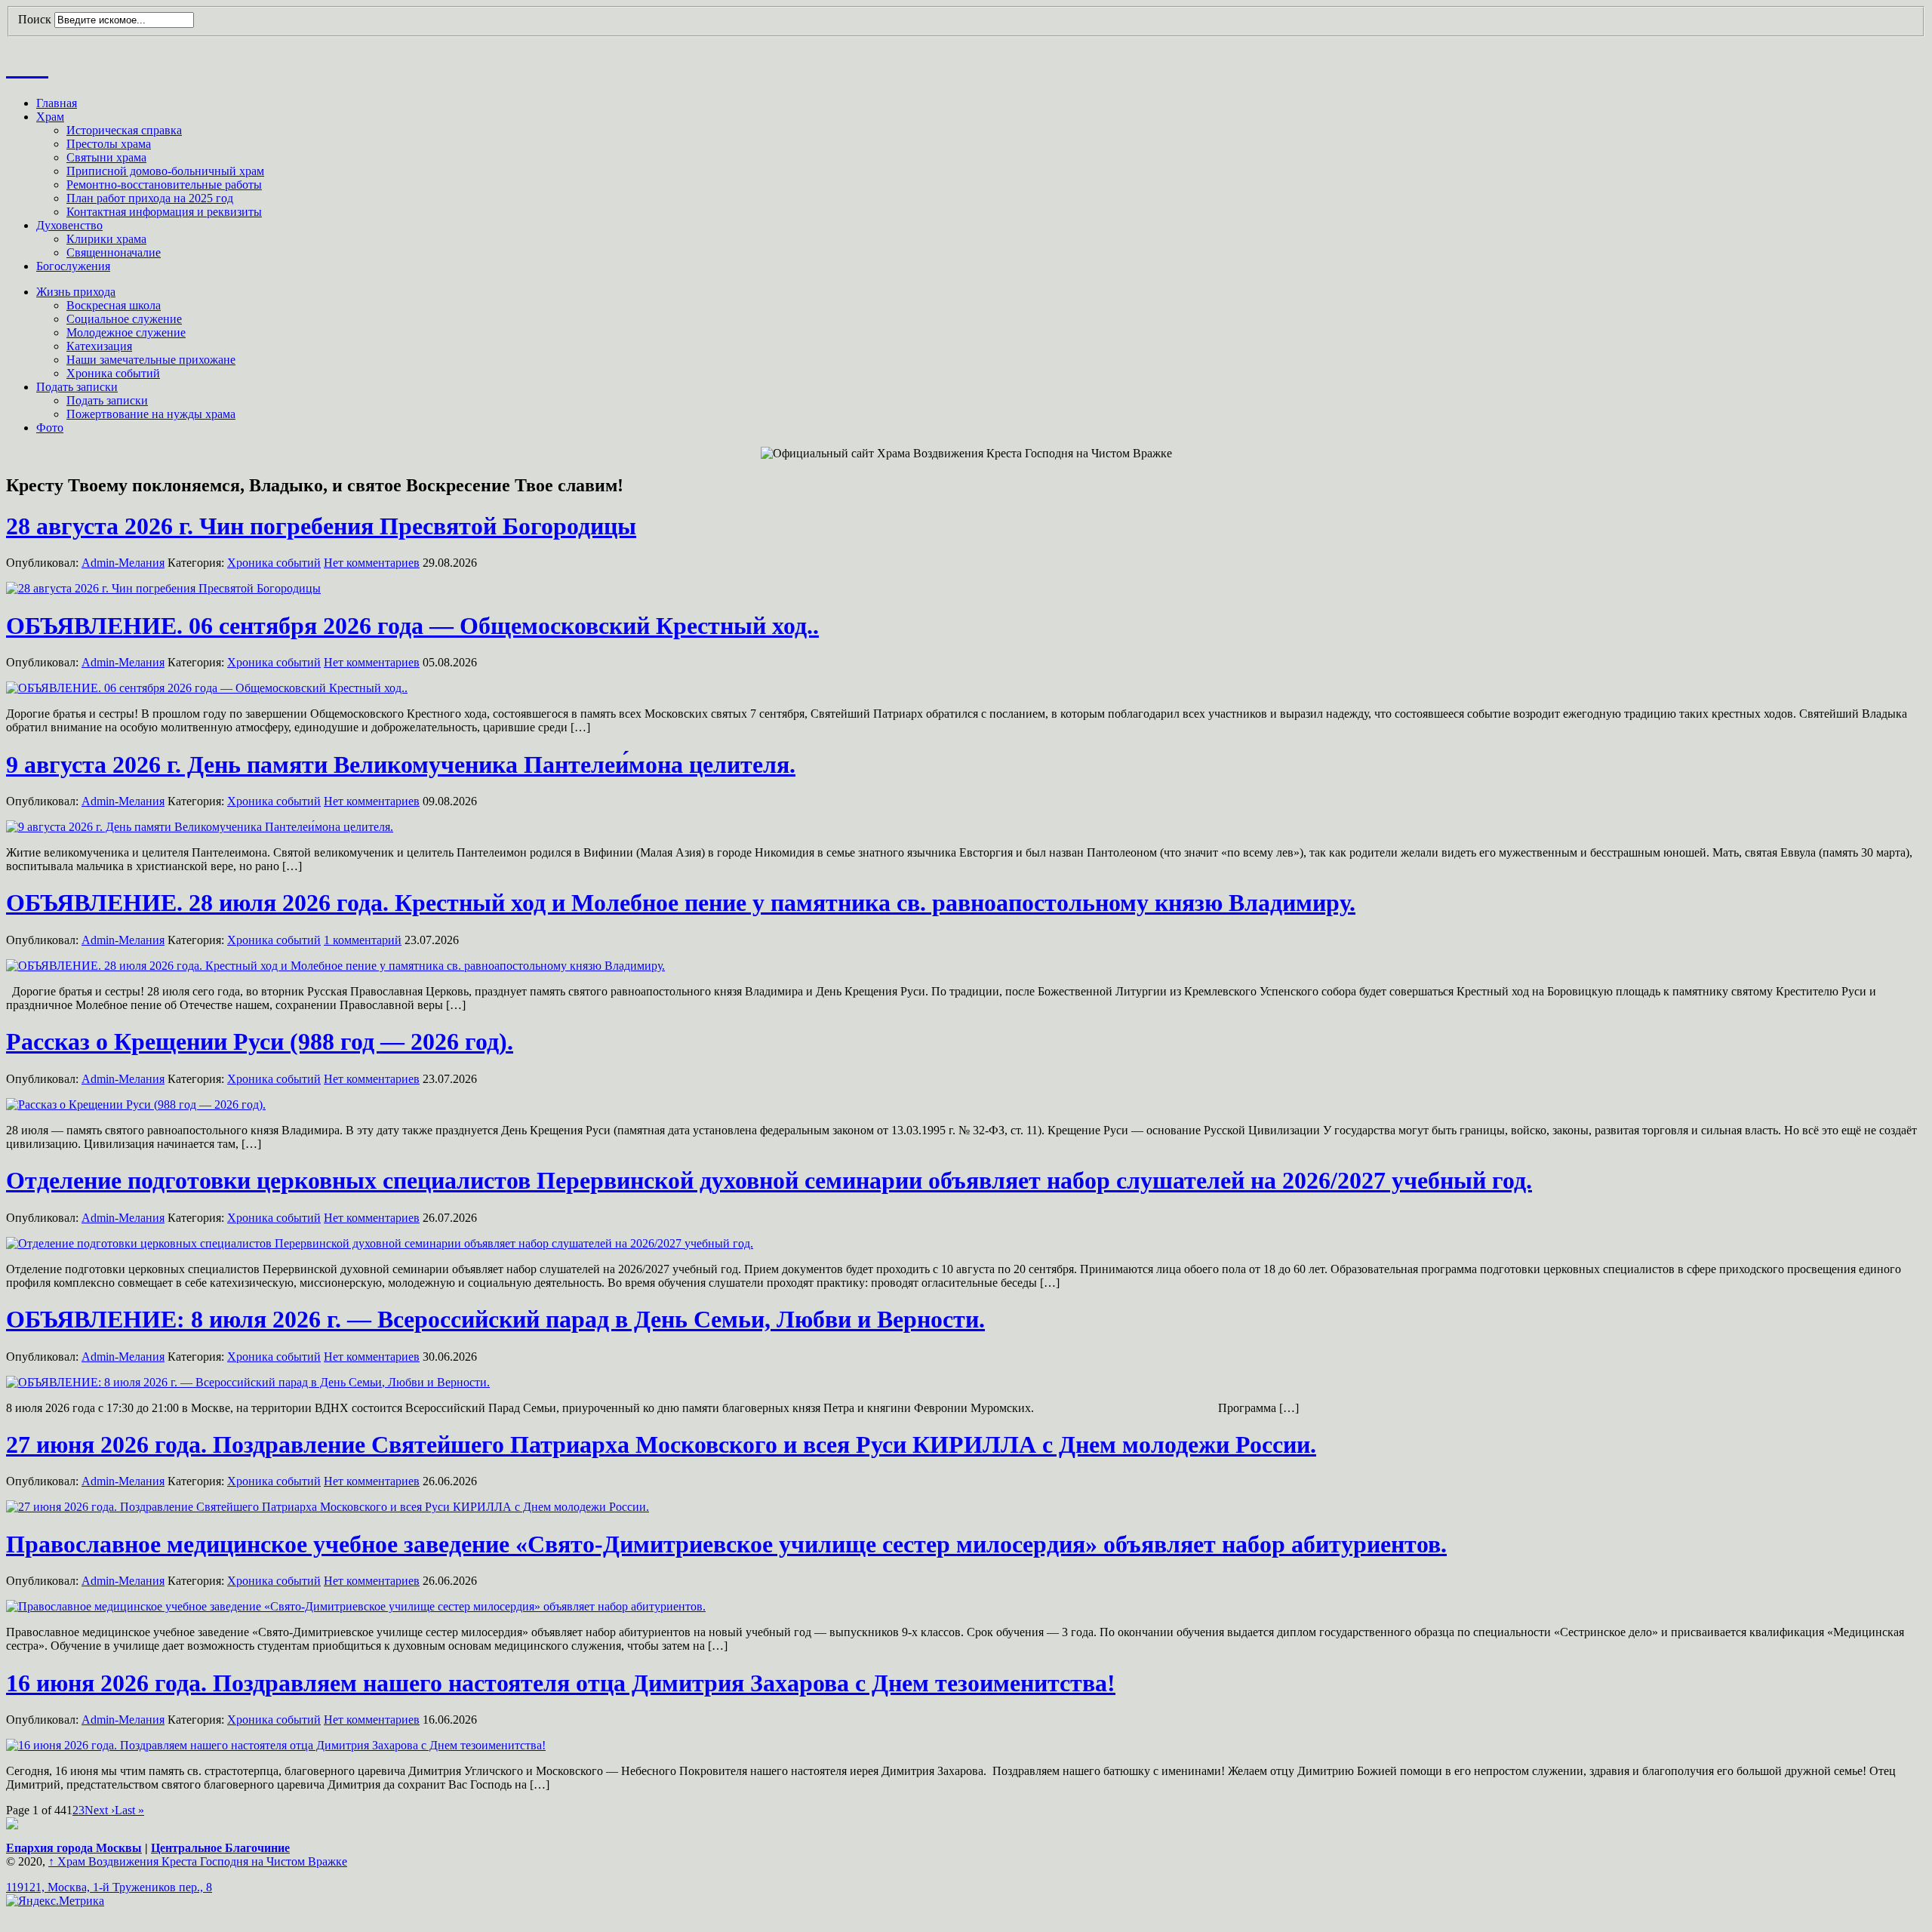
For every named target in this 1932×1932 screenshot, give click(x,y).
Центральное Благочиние (220, 1848)
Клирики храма (106, 239)
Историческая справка (124, 130)
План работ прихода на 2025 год (150, 198)
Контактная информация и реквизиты (164, 212)
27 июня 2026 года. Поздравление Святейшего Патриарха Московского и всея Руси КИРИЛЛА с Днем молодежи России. (661, 1444)
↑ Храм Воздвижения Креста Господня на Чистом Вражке (198, 1861)
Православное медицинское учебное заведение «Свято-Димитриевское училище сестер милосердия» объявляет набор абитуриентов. (726, 1544)
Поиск (35, 19)
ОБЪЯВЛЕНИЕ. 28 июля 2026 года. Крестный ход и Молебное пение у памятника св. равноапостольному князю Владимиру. (681, 903)
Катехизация (99, 346)
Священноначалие (114, 252)
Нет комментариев (372, 563)
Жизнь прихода (76, 292)
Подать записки (77, 387)
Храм (50, 117)
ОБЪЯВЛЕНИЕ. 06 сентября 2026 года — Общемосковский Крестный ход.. (412, 626)
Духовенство (69, 225)
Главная (57, 103)
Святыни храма (106, 157)
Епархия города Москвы (74, 1848)
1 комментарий (363, 940)
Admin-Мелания (123, 563)
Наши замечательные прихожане (151, 360)
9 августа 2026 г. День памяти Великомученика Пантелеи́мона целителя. (401, 764)
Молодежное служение (126, 332)
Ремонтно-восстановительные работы (164, 185)
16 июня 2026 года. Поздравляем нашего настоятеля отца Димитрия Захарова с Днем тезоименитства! (561, 1683)
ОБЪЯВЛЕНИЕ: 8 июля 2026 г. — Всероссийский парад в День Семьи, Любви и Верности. (495, 1319)
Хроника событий (113, 373)
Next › (100, 1810)
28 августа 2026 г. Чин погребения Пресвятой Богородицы (321, 526)
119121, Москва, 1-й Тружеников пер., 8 (109, 1887)
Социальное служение (124, 319)
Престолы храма (109, 144)
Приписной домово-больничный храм (165, 171)
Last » (129, 1810)
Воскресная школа (114, 305)
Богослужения (73, 266)
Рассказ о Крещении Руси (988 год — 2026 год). (260, 1041)
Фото (50, 428)
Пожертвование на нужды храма (151, 414)
